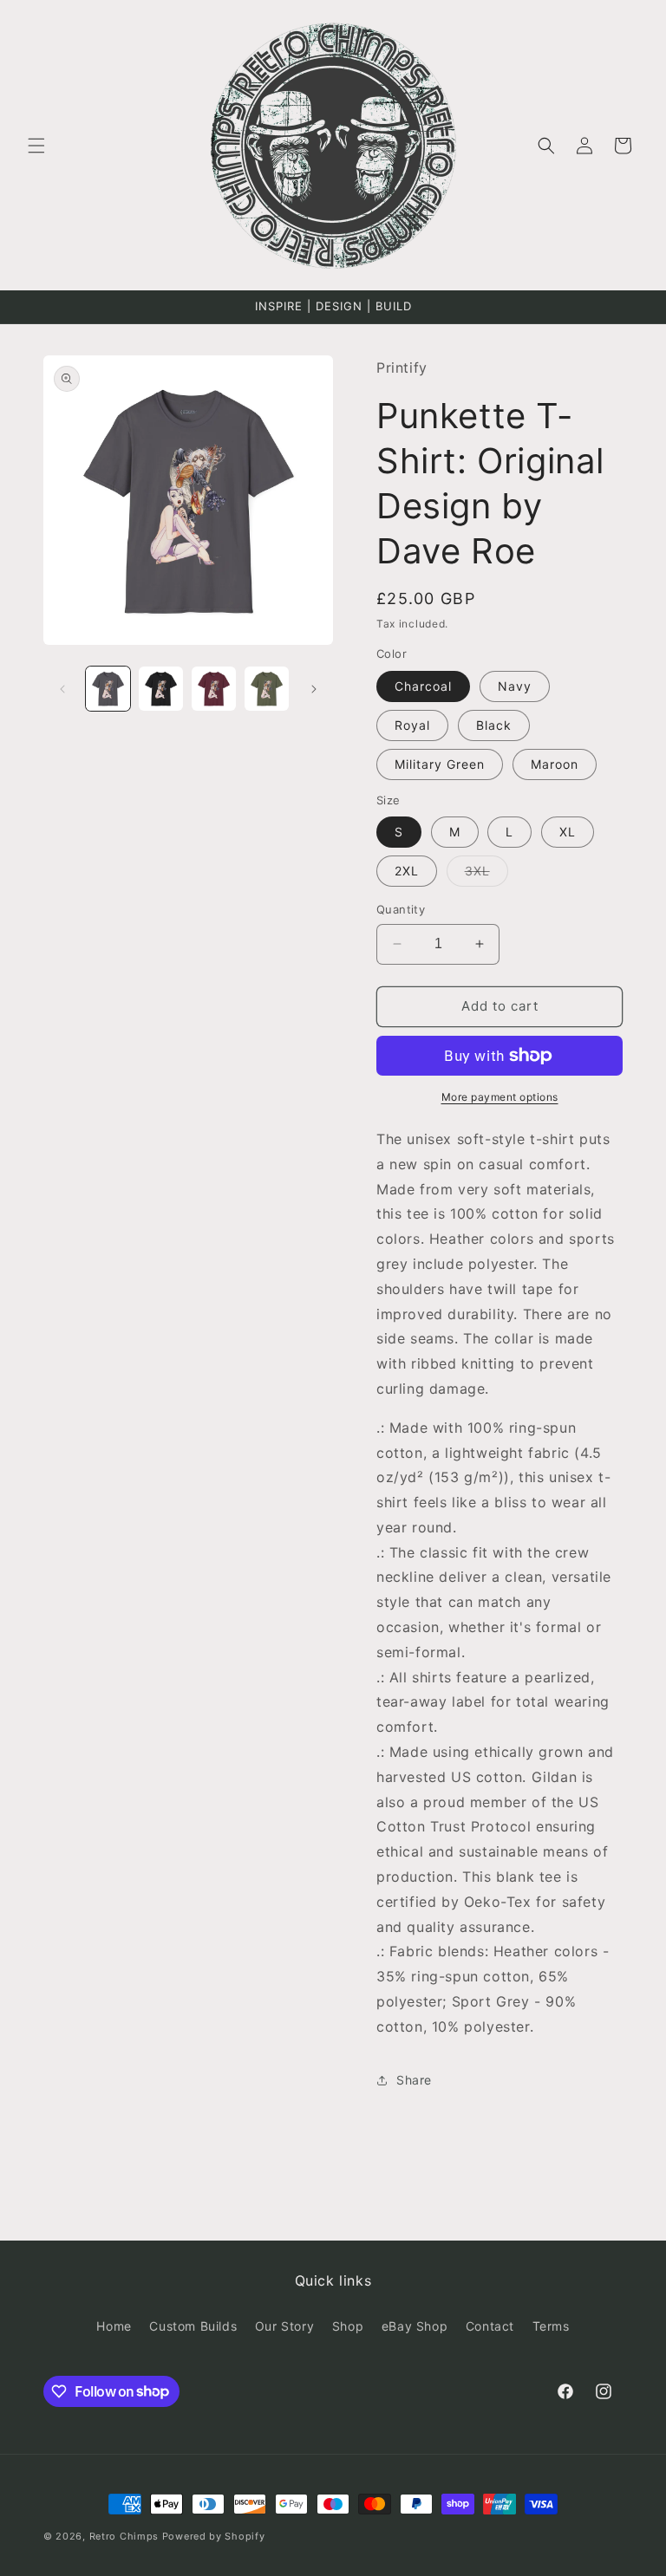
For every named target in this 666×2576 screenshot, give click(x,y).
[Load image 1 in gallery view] (108, 689)
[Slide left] (62, 689)
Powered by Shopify (214, 2536)
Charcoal (423, 686)
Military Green (440, 764)
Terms (551, 2326)
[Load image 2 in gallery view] (161, 689)
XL (568, 832)
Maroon (555, 764)
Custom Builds (193, 2326)
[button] (36, 146)
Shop (348, 2326)
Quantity (401, 909)
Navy (515, 686)
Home (114, 2326)
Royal (412, 725)
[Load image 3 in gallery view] (214, 689)
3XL (486, 875)
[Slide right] (314, 689)
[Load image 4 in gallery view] (267, 689)
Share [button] (414, 2080)
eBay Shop (415, 2326)
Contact (490, 2326)
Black (494, 725)
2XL (407, 871)
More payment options (500, 1097)
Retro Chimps (124, 2536)
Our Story (284, 2326)
